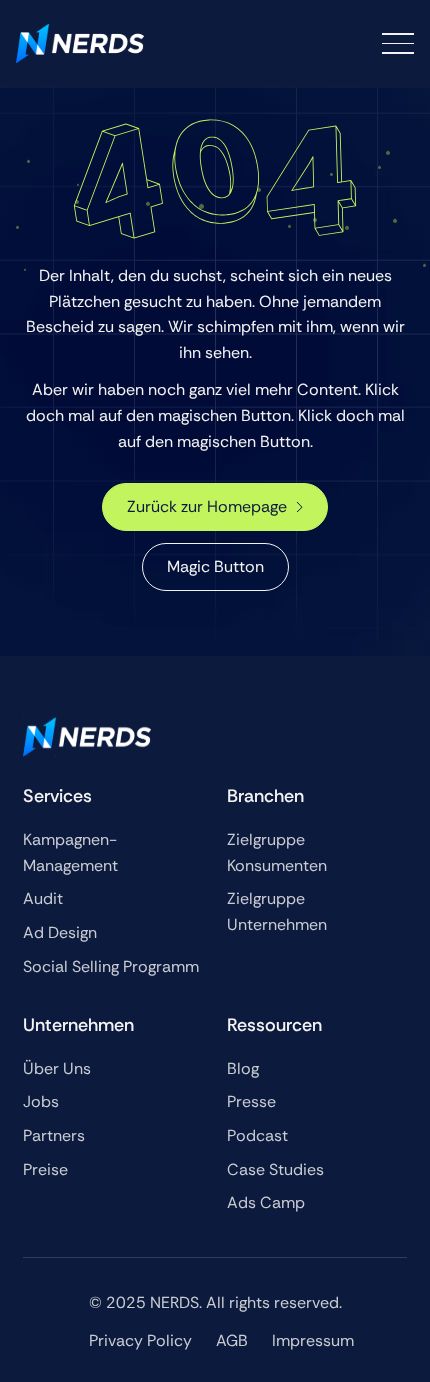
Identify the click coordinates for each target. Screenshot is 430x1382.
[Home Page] (80, 43)
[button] (398, 43)
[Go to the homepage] (87, 737)
